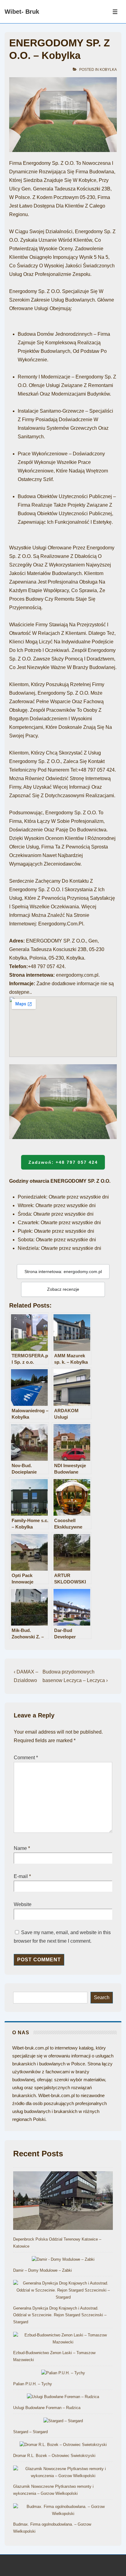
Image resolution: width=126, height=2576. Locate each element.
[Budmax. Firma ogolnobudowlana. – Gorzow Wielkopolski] (63, 2510)
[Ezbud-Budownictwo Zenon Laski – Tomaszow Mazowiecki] (63, 2339)
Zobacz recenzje (63, 1289)
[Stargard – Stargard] (63, 2421)
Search (102, 1997)
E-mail (21, 1876)
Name (20, 1848)
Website (23, 1904)
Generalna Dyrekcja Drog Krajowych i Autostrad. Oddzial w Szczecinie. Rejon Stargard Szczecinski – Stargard (60, 2315)
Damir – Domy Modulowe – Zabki (43, 2270)
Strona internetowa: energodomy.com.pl (63, 1272)
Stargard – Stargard (30, 2432)
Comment (26, 1758)
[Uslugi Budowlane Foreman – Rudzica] (63, 2397)
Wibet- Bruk (22, 12)
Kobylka (108, 70)
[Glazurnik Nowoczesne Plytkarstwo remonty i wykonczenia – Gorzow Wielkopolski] (63, 2473)
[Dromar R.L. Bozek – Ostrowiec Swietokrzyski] (63, 2445)
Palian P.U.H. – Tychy (33, 2384)
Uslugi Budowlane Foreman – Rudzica (47, 2408)
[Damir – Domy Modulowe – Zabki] (63, 2260)
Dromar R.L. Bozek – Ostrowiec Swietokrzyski (54, 2456)
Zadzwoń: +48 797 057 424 (63, 1162)
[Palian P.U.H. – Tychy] (63, 2373)
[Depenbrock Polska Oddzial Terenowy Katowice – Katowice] (63, 2202)
